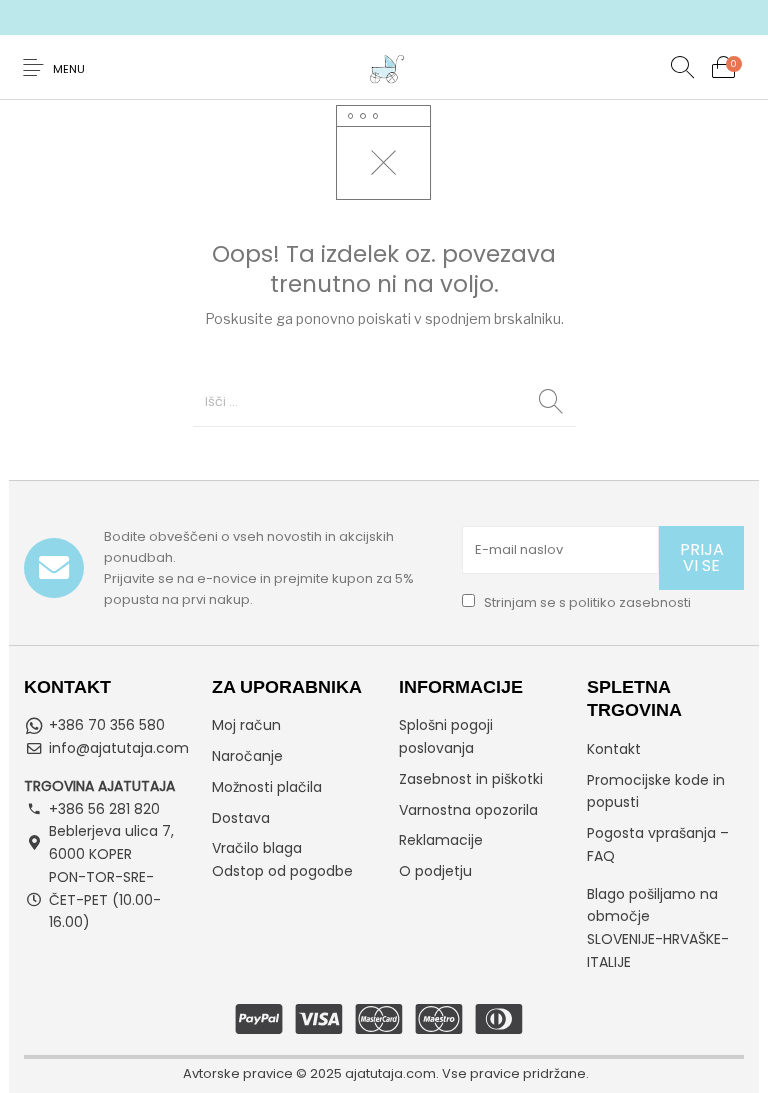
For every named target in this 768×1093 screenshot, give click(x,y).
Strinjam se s (586, 602)
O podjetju (435, 871)
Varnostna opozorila (468, 810)
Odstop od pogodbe (282, 871)
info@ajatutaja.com (119, 748)
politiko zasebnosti (630, 602)
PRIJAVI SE (702, 557)
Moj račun (246, 725)
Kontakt (614, 749)
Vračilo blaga (257, 848)
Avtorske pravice (238, 1073)
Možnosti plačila (267, 787)
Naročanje (247, 756)
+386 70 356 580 (107, 725)
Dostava (241, 818)
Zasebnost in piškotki (471, 779)
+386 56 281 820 (104, 809)
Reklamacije (441, 840)
